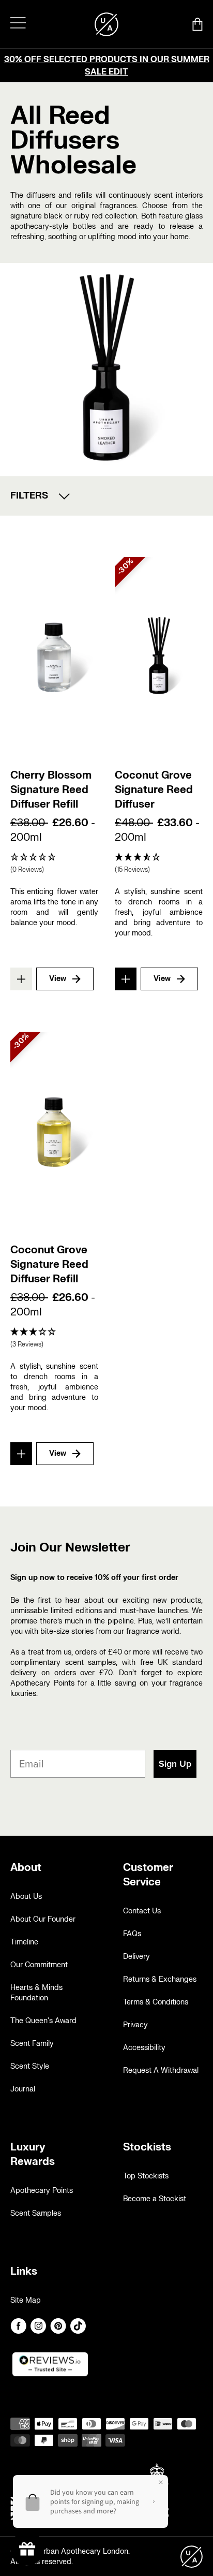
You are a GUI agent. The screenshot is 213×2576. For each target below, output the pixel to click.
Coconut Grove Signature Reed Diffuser (154, 790)
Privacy (135, 2025)
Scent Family (32, 2044)
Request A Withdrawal (161, 2070)
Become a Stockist (155, 2199)
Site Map (26, 2300)
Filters (29, 496)
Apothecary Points (42, 2191)
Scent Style (30, 2066)
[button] (54, 864)
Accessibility (144, 2048)
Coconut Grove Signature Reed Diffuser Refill (49, 1264)
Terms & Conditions (156, 2002)
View (58, 979)
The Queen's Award (43, 2021)
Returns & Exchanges (160, 1979)
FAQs (132, 1934)
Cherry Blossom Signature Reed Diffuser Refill (51, 790)
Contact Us (142, 1911)
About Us (26, 1897)
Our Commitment (39, 1965)
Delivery (136, 1957)
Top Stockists (146, 2176)
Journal (23, 2089)
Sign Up (175, 1764)
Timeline (24, 1942)
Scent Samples (36, 2213)
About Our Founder (43, 1919)
